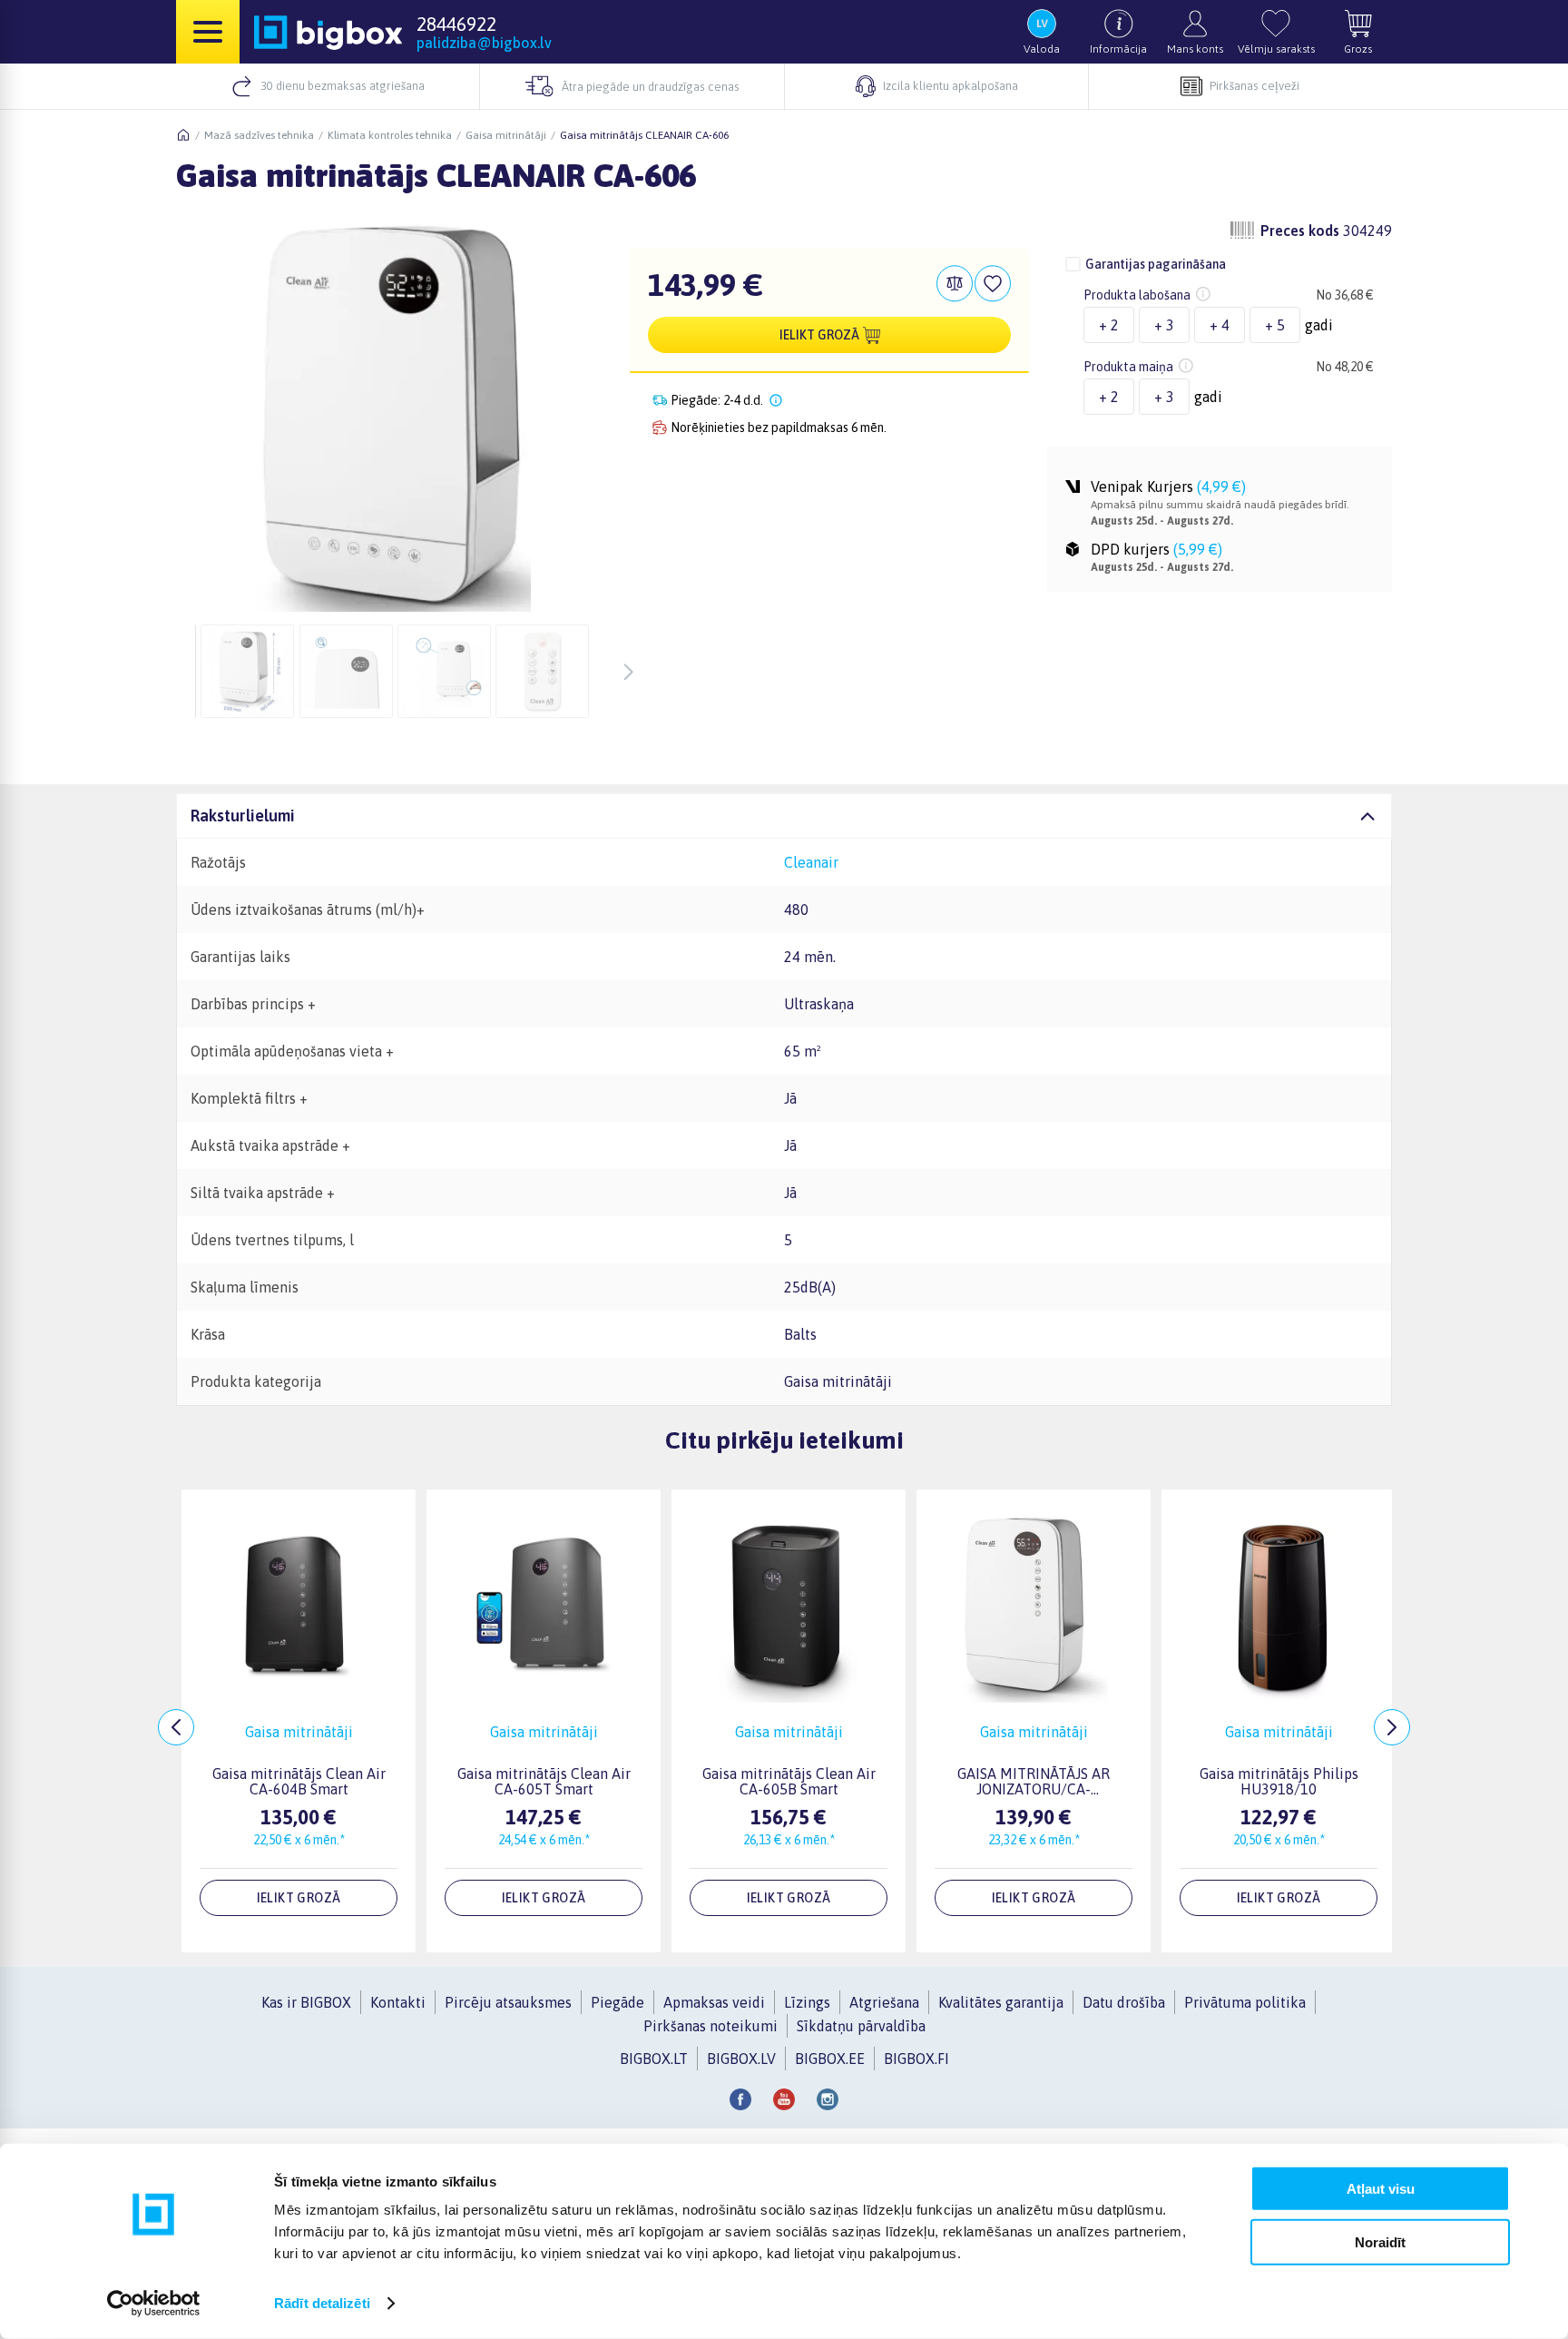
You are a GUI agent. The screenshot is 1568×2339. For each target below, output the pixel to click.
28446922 (456, 24)
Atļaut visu (1381, 2189)
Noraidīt (1380, 2241)
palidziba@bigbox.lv (484, 43)
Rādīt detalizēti (322, 2303)
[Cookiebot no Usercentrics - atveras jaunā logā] (154, 2304)
